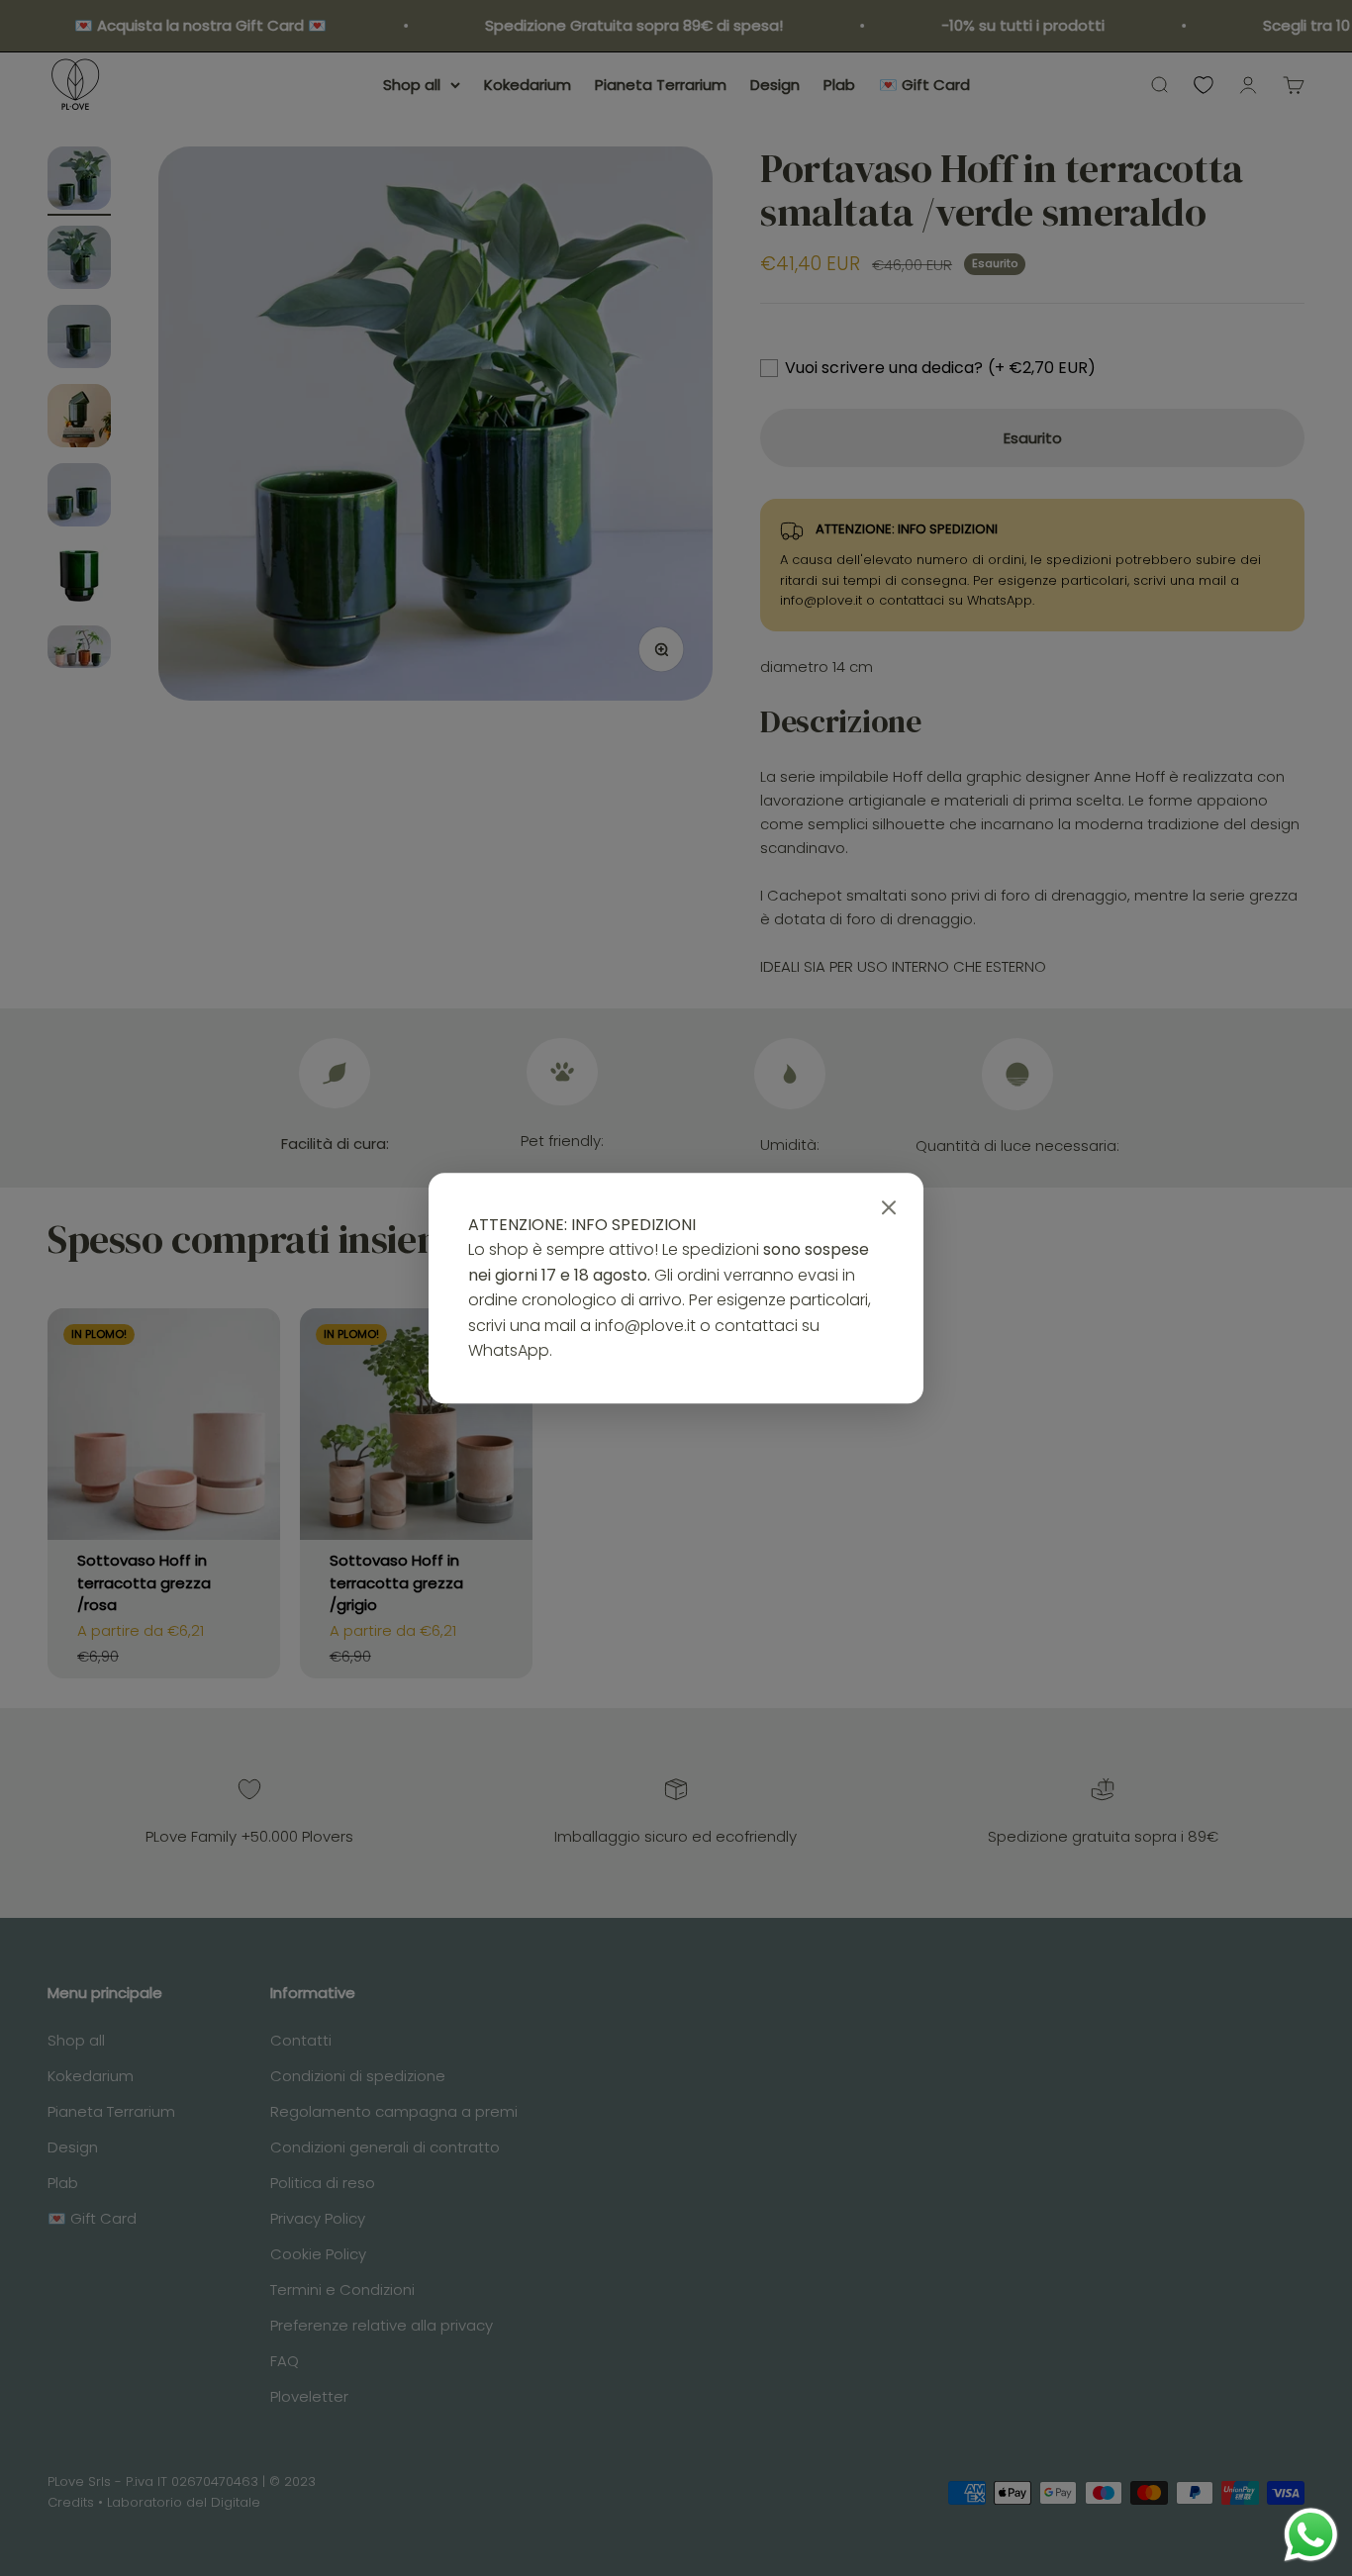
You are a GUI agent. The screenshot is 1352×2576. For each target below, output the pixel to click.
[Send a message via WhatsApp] (1311, 2535)
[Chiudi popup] (889, 1208)
